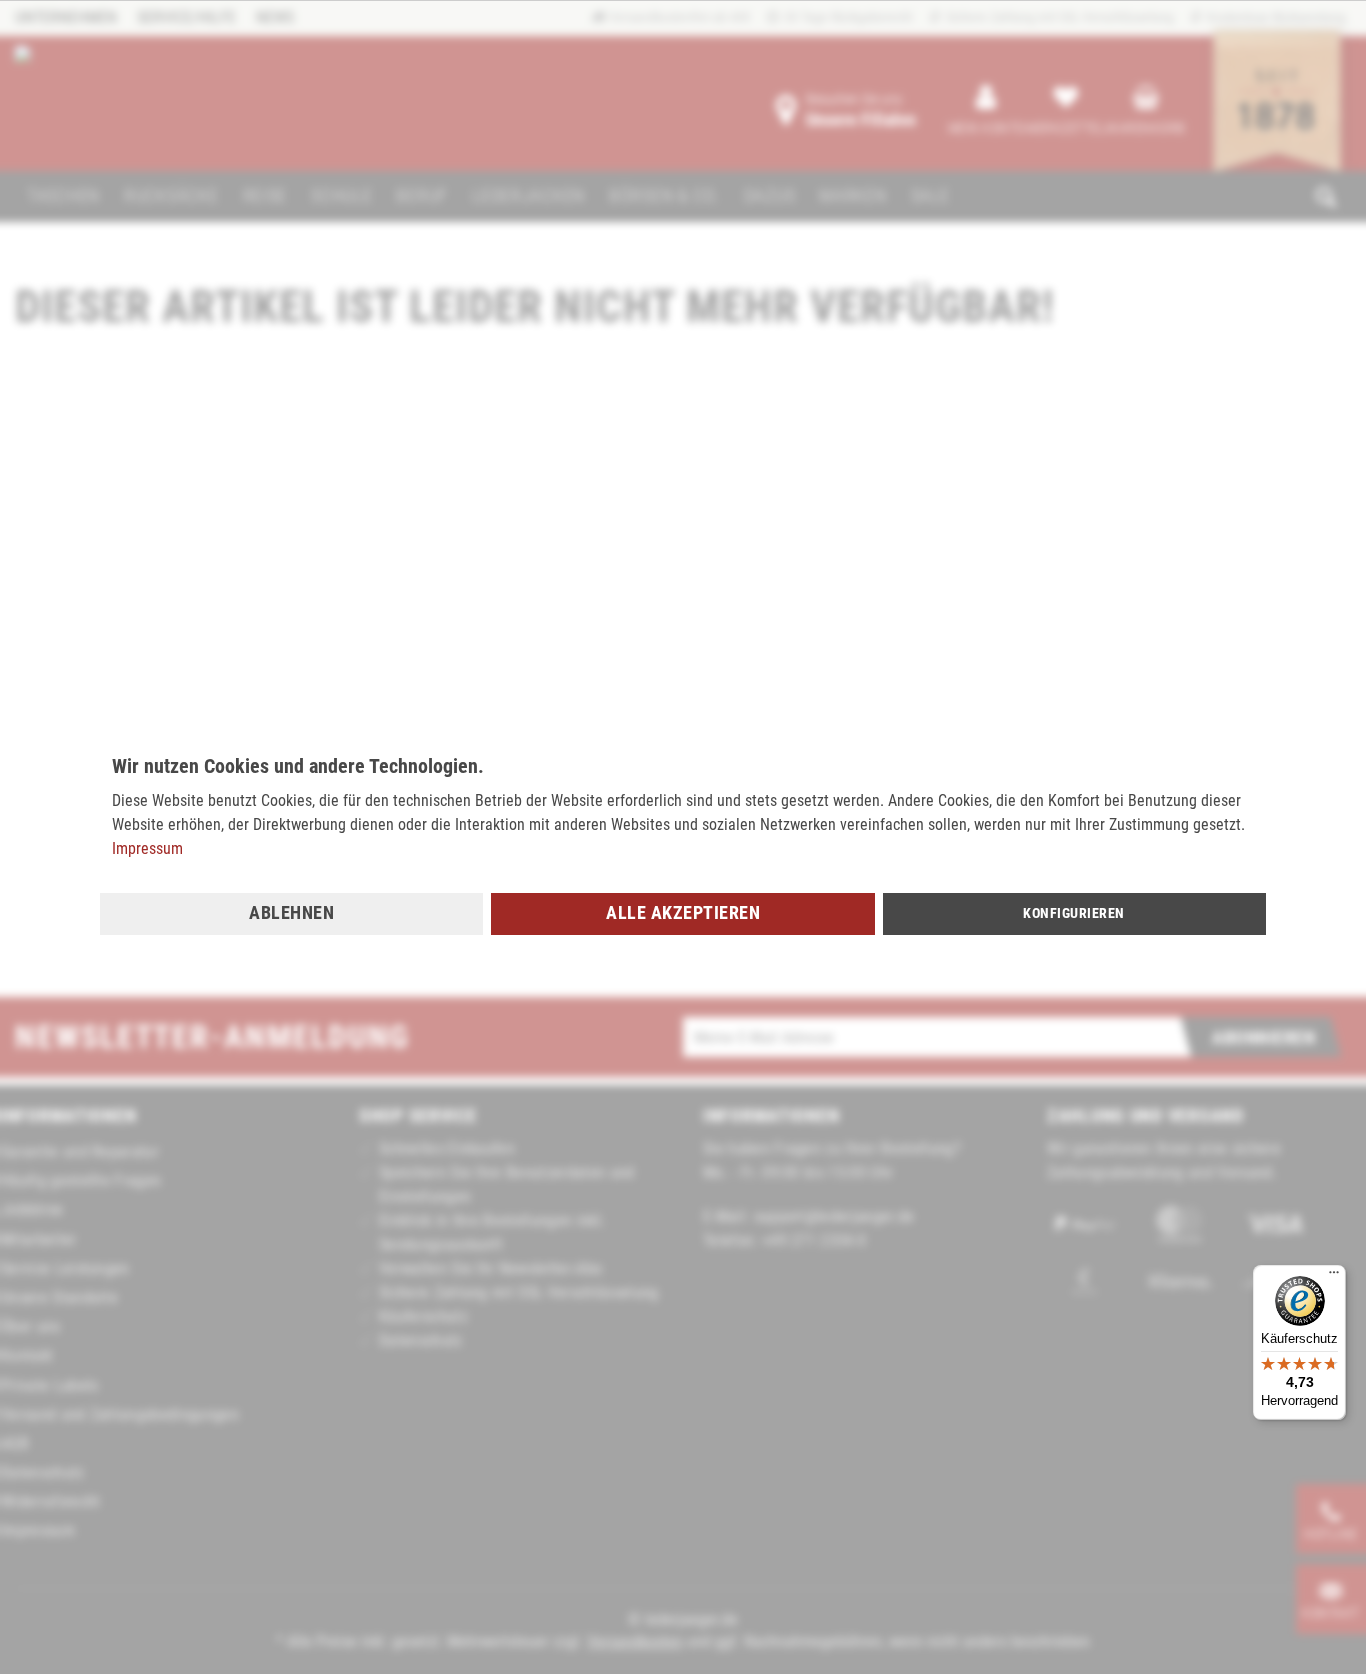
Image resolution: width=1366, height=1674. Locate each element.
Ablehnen (291, 912)
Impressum (147, 848)
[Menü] (1334, 1277)
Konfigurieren (1074, 913)
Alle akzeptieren (683, 912)
